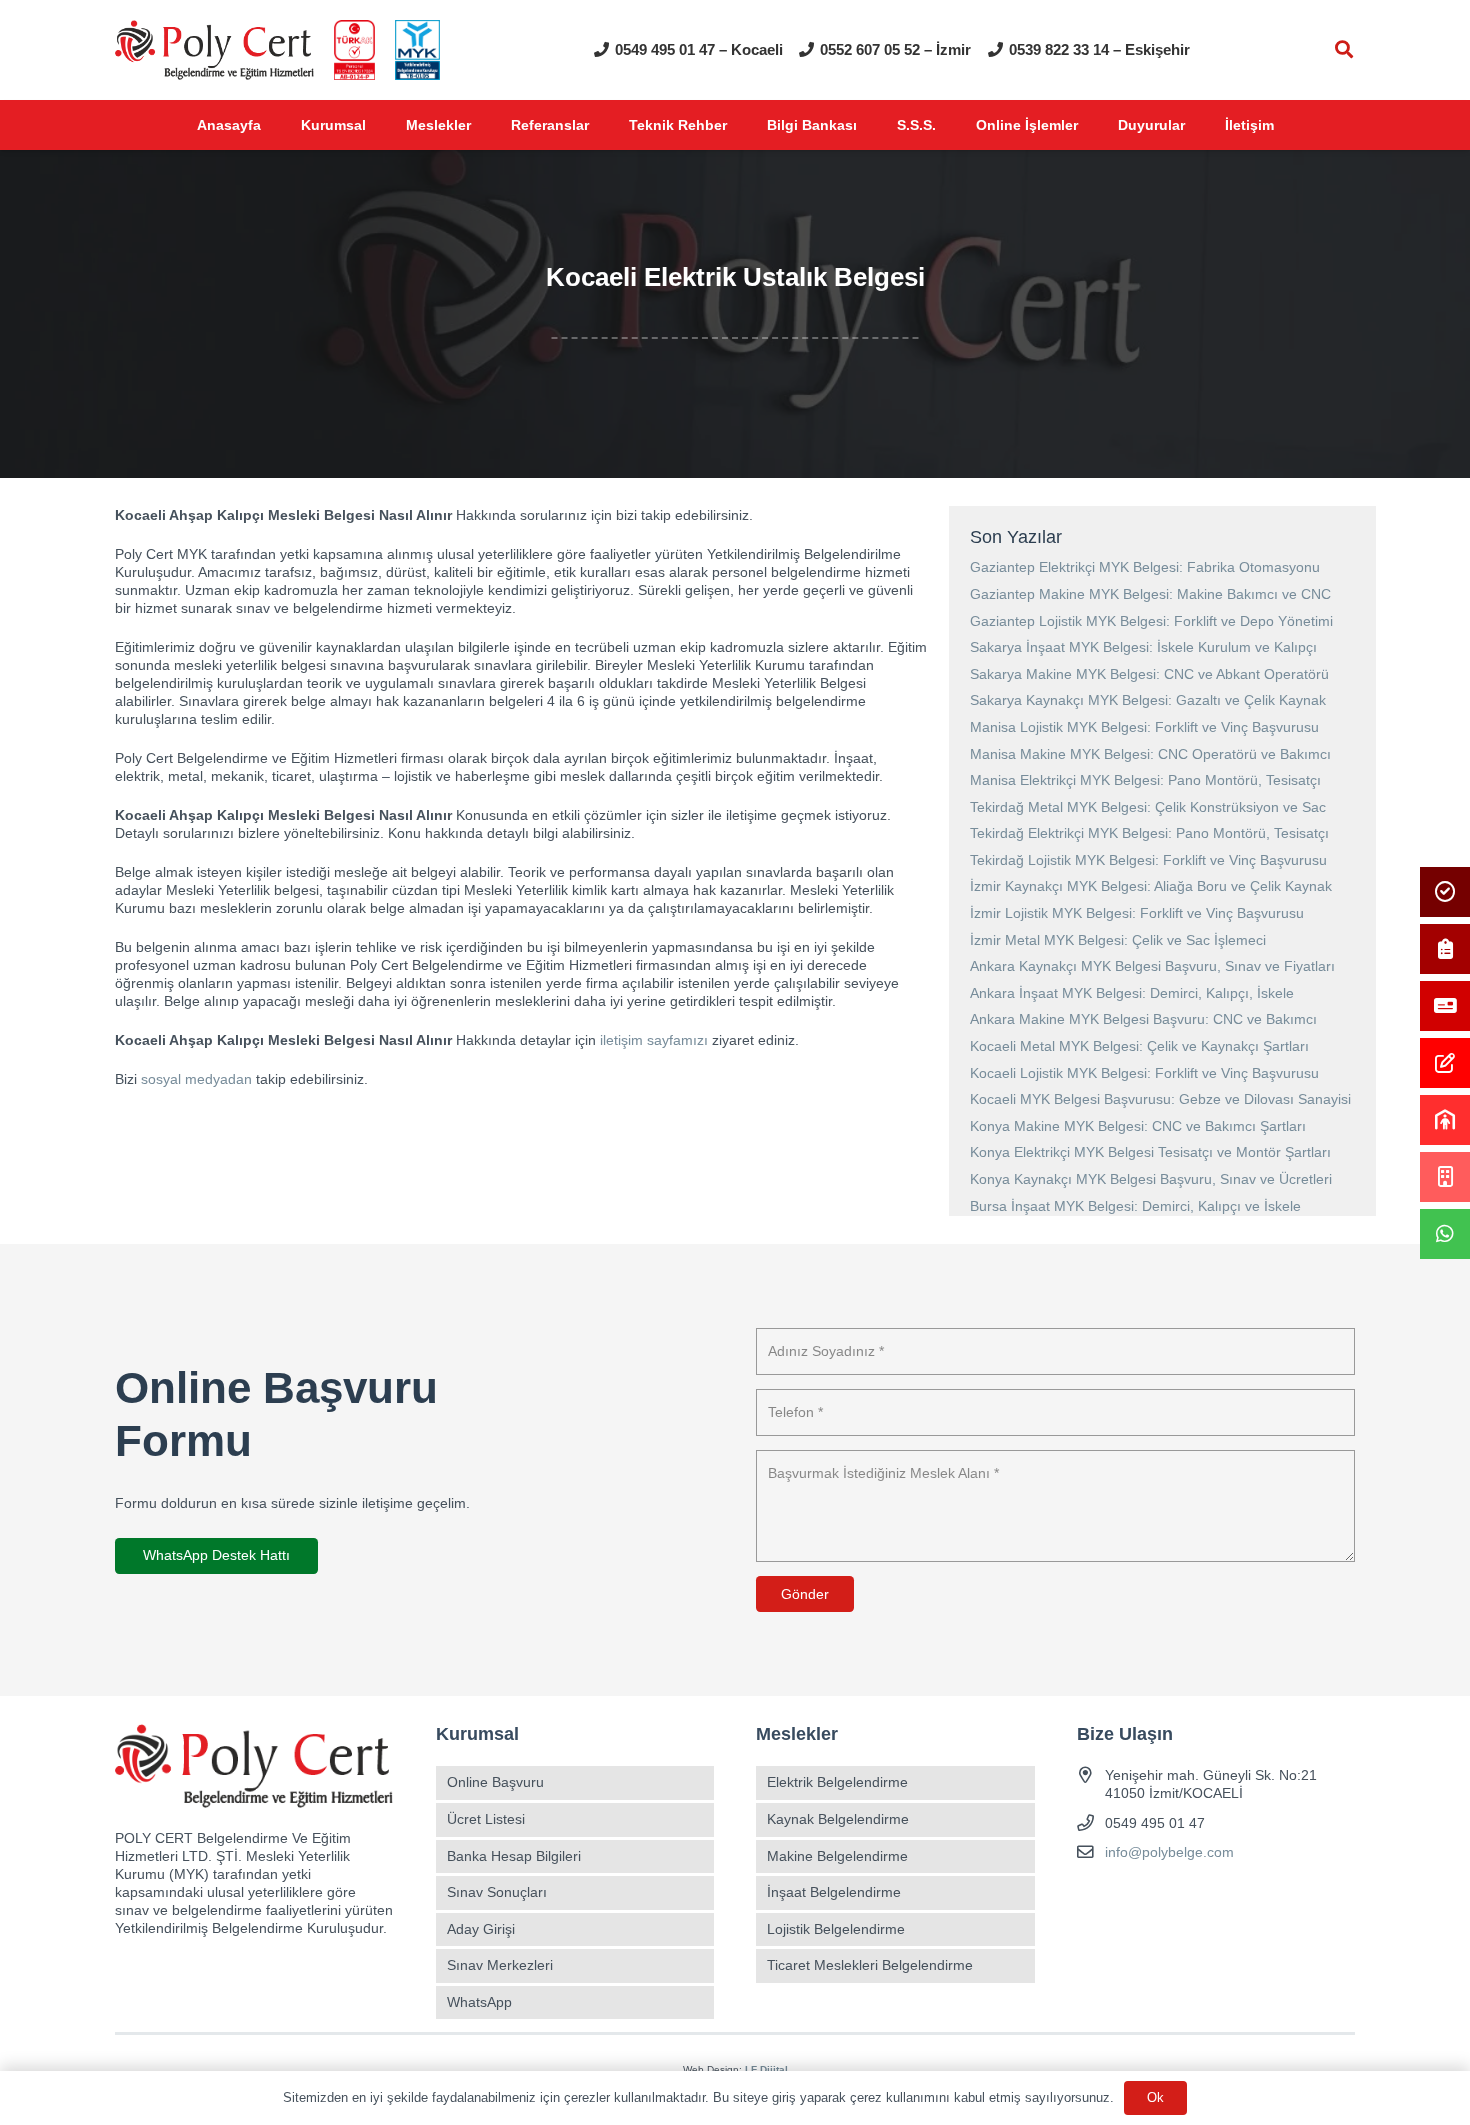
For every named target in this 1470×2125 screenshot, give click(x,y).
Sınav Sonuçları (497, 1892)
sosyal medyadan (196, 1079)
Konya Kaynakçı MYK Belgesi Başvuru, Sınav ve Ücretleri (1151, 1179)
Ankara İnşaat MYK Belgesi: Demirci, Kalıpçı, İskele (1132, 993)
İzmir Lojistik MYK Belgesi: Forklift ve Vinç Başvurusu (1137, 913)
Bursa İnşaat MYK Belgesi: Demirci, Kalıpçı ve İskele (1135, 1206)
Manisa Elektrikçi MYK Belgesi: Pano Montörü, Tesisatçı (1145, 780)
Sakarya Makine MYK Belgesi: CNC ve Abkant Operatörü (1149, 674)
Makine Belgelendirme (837, 1856)
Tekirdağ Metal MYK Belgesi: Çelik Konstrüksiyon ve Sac (1148, 807)
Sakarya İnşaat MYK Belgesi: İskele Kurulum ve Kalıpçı (1143, 647)
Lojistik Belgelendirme (836, 1929)
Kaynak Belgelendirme (838, 1819)
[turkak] (354, 50)
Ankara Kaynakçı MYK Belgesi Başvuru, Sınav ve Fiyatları (1152, 966)
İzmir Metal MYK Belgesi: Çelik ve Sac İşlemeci (1118, 940)
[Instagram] (1129, 1899)
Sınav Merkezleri (500, 1965)
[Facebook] (1094, 1899)
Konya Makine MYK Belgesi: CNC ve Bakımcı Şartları (1138, 1126)
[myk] (417, 50)
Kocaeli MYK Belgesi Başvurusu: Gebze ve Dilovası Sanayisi (1160, 1099)
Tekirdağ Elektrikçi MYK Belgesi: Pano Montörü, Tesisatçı (1149, 833)
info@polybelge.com (1169, 1852)
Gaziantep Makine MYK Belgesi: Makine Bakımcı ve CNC (1150, 594)
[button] (1344, 49)
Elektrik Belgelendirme (837, 1782)
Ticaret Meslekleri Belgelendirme (870, 1965)
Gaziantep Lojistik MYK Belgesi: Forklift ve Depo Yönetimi (1151, 621)
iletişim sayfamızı (654, 1040)
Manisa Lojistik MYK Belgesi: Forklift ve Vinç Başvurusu (1144, 727)
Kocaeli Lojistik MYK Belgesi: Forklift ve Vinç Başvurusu (1144, 1073)
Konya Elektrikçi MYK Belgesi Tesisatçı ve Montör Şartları (1150, 1152)
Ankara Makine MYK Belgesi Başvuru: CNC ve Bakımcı (1143, 1019)
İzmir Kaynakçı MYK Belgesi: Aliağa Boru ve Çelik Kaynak (1151, 886)
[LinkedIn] (1199, 1899)
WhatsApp (479, 2002)
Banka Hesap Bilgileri (514, 1856)
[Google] (1164, 1899)
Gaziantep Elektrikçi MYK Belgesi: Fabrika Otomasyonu (1145, 567)
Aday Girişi (481, 1929)
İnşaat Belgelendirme (834, 1892)
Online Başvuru (495, 1782)
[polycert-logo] (214, 50)
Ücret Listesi (486, 1819)
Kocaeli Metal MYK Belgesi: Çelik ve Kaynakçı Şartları (1139, 1046)
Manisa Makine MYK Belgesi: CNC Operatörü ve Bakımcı (1150, 754)
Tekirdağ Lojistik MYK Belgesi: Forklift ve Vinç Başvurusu (1148, 860)
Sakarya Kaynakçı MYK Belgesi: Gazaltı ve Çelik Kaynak (1148, 700)
